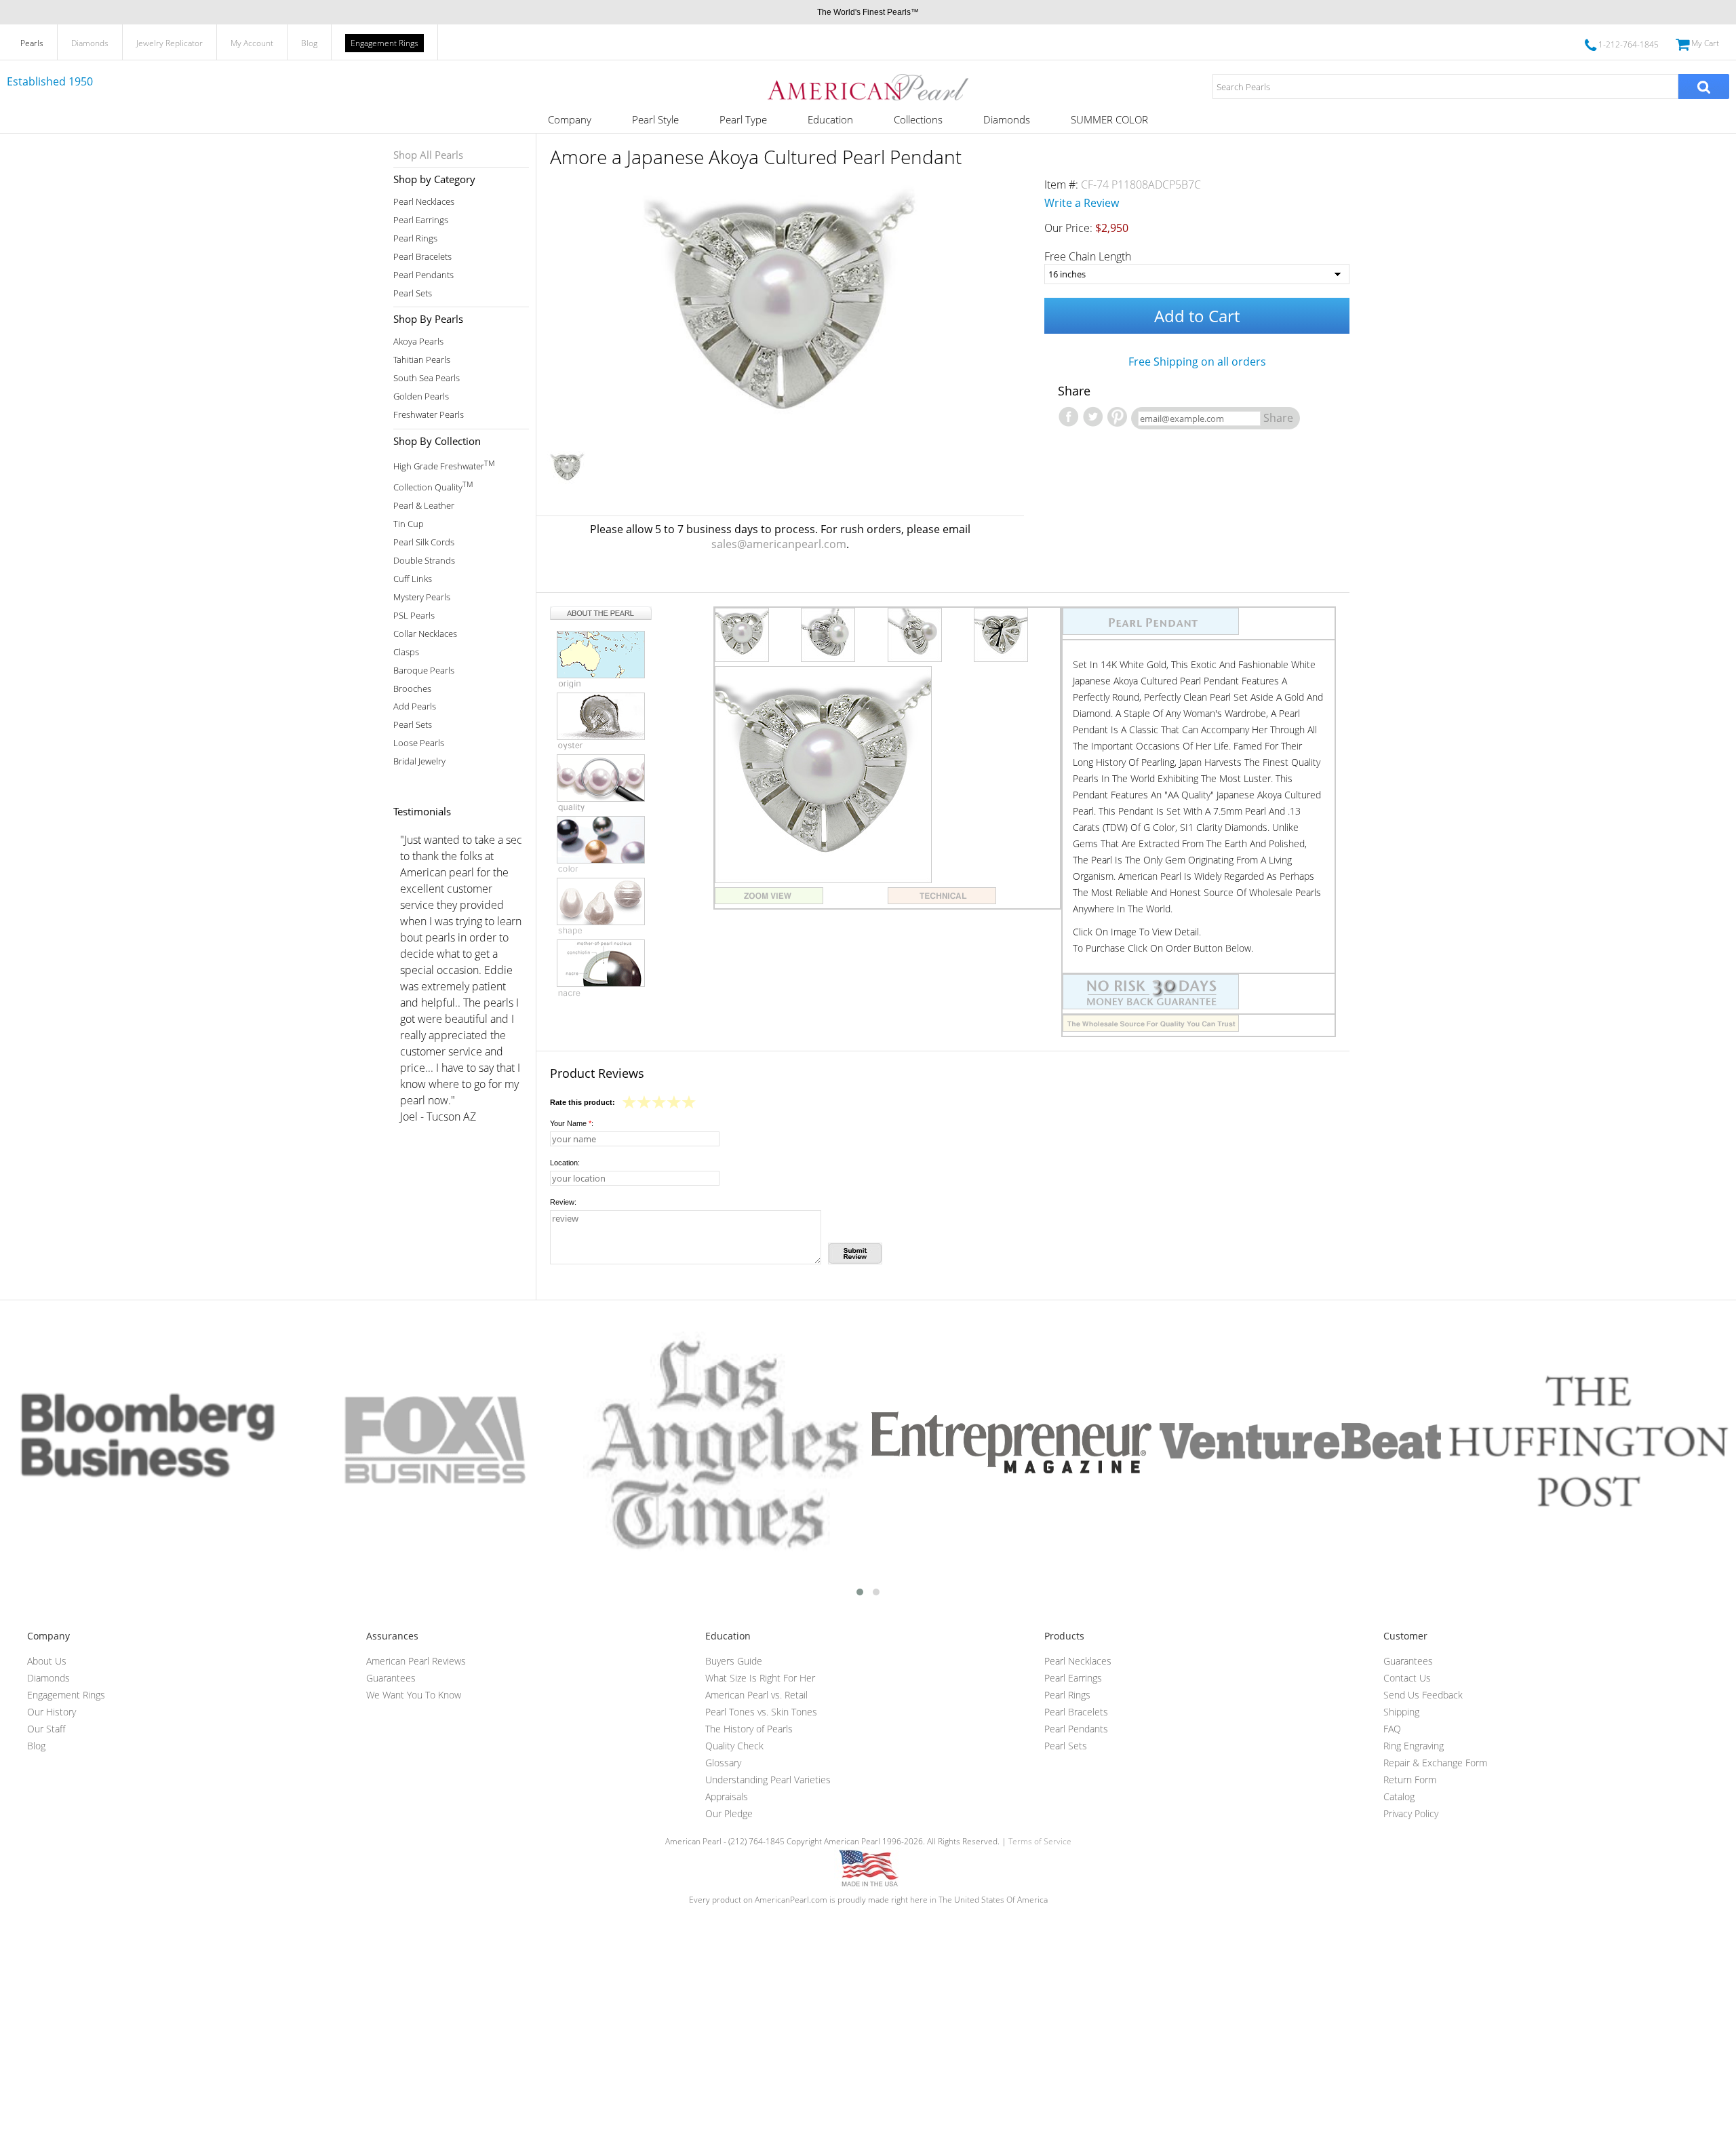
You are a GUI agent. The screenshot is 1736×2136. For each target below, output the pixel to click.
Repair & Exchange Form (1435, 1763)
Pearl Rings (415, 238)
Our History (52, 1712)
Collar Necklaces (425, 634)
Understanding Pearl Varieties (768, 1780)
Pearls (32, 43)
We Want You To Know (414, 1695)
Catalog (1399, 1797)
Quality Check (734, 1746)
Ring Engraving (1414, 1746)
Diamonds (90, 43)
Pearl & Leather (424, 506)
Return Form (1410, 1780)
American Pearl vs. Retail (756, 1695)
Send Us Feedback (1423, 1695)
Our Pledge (729, 1813)
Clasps (406, 652)
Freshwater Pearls (429, 415)
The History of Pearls (749, 1729)
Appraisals (727, 1797)
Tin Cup (409, 524)
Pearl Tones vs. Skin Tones (761, 1712)
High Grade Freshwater (444, 465)
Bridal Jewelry (419, 761)
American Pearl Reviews (416, 1661)
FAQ (1392, 1729)
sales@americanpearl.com (779, 544)
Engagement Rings (384, 43)
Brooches (412, 689)
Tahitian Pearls (422, 360)
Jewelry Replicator (170, 43)
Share (1278, 418)
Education (830, 119)
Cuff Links (413, 579)
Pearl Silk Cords (424, 542)
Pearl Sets (413, 293)
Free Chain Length (1088, 256)
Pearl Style (655, 119)
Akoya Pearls (418, 342)
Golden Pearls (421, 396)
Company (570, 119)
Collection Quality (433, 486)
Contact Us (1407, 1678)
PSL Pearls (414, 616)
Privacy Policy (1411, 1813)
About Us (47, 1661)
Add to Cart (1197, 316)
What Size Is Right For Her (760, 1678)
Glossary (723, 1763)
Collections (918, 119)
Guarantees (391, 1678)
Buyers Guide (734, 1661)
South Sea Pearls (427, 378)
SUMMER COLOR (1109, 119)
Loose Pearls (419, 743)
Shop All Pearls (428, 155)
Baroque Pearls (424, 671)
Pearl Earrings (421, 220)
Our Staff (46, 1729)
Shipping (1401, 1712)
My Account (252, 43)
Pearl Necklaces (424, 202)
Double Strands (424, 561)
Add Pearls (415, 706)
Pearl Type (743, 119)
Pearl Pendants (423, 275)
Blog (309, 43)
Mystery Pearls (422, 597)
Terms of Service (1040, 1841)
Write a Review (1082, 203)
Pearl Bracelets (422, 257)
